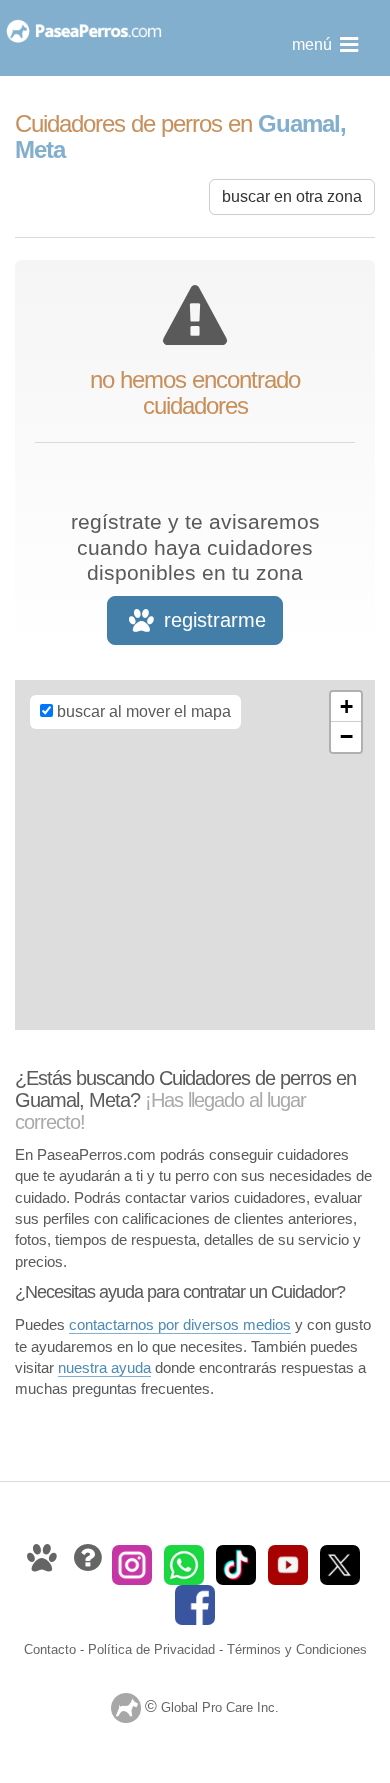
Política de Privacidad (151, 1649)
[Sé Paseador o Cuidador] (44, 1563)
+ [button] (346, 706)
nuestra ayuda (104, 1367)
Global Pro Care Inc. (220, 1707)
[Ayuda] (89, 1563)
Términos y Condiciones (297, 1649)
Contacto (50, 1649)
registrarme (212, 620)
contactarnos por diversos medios (180, 1324)
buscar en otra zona (292, 196)
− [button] (346, 736)
